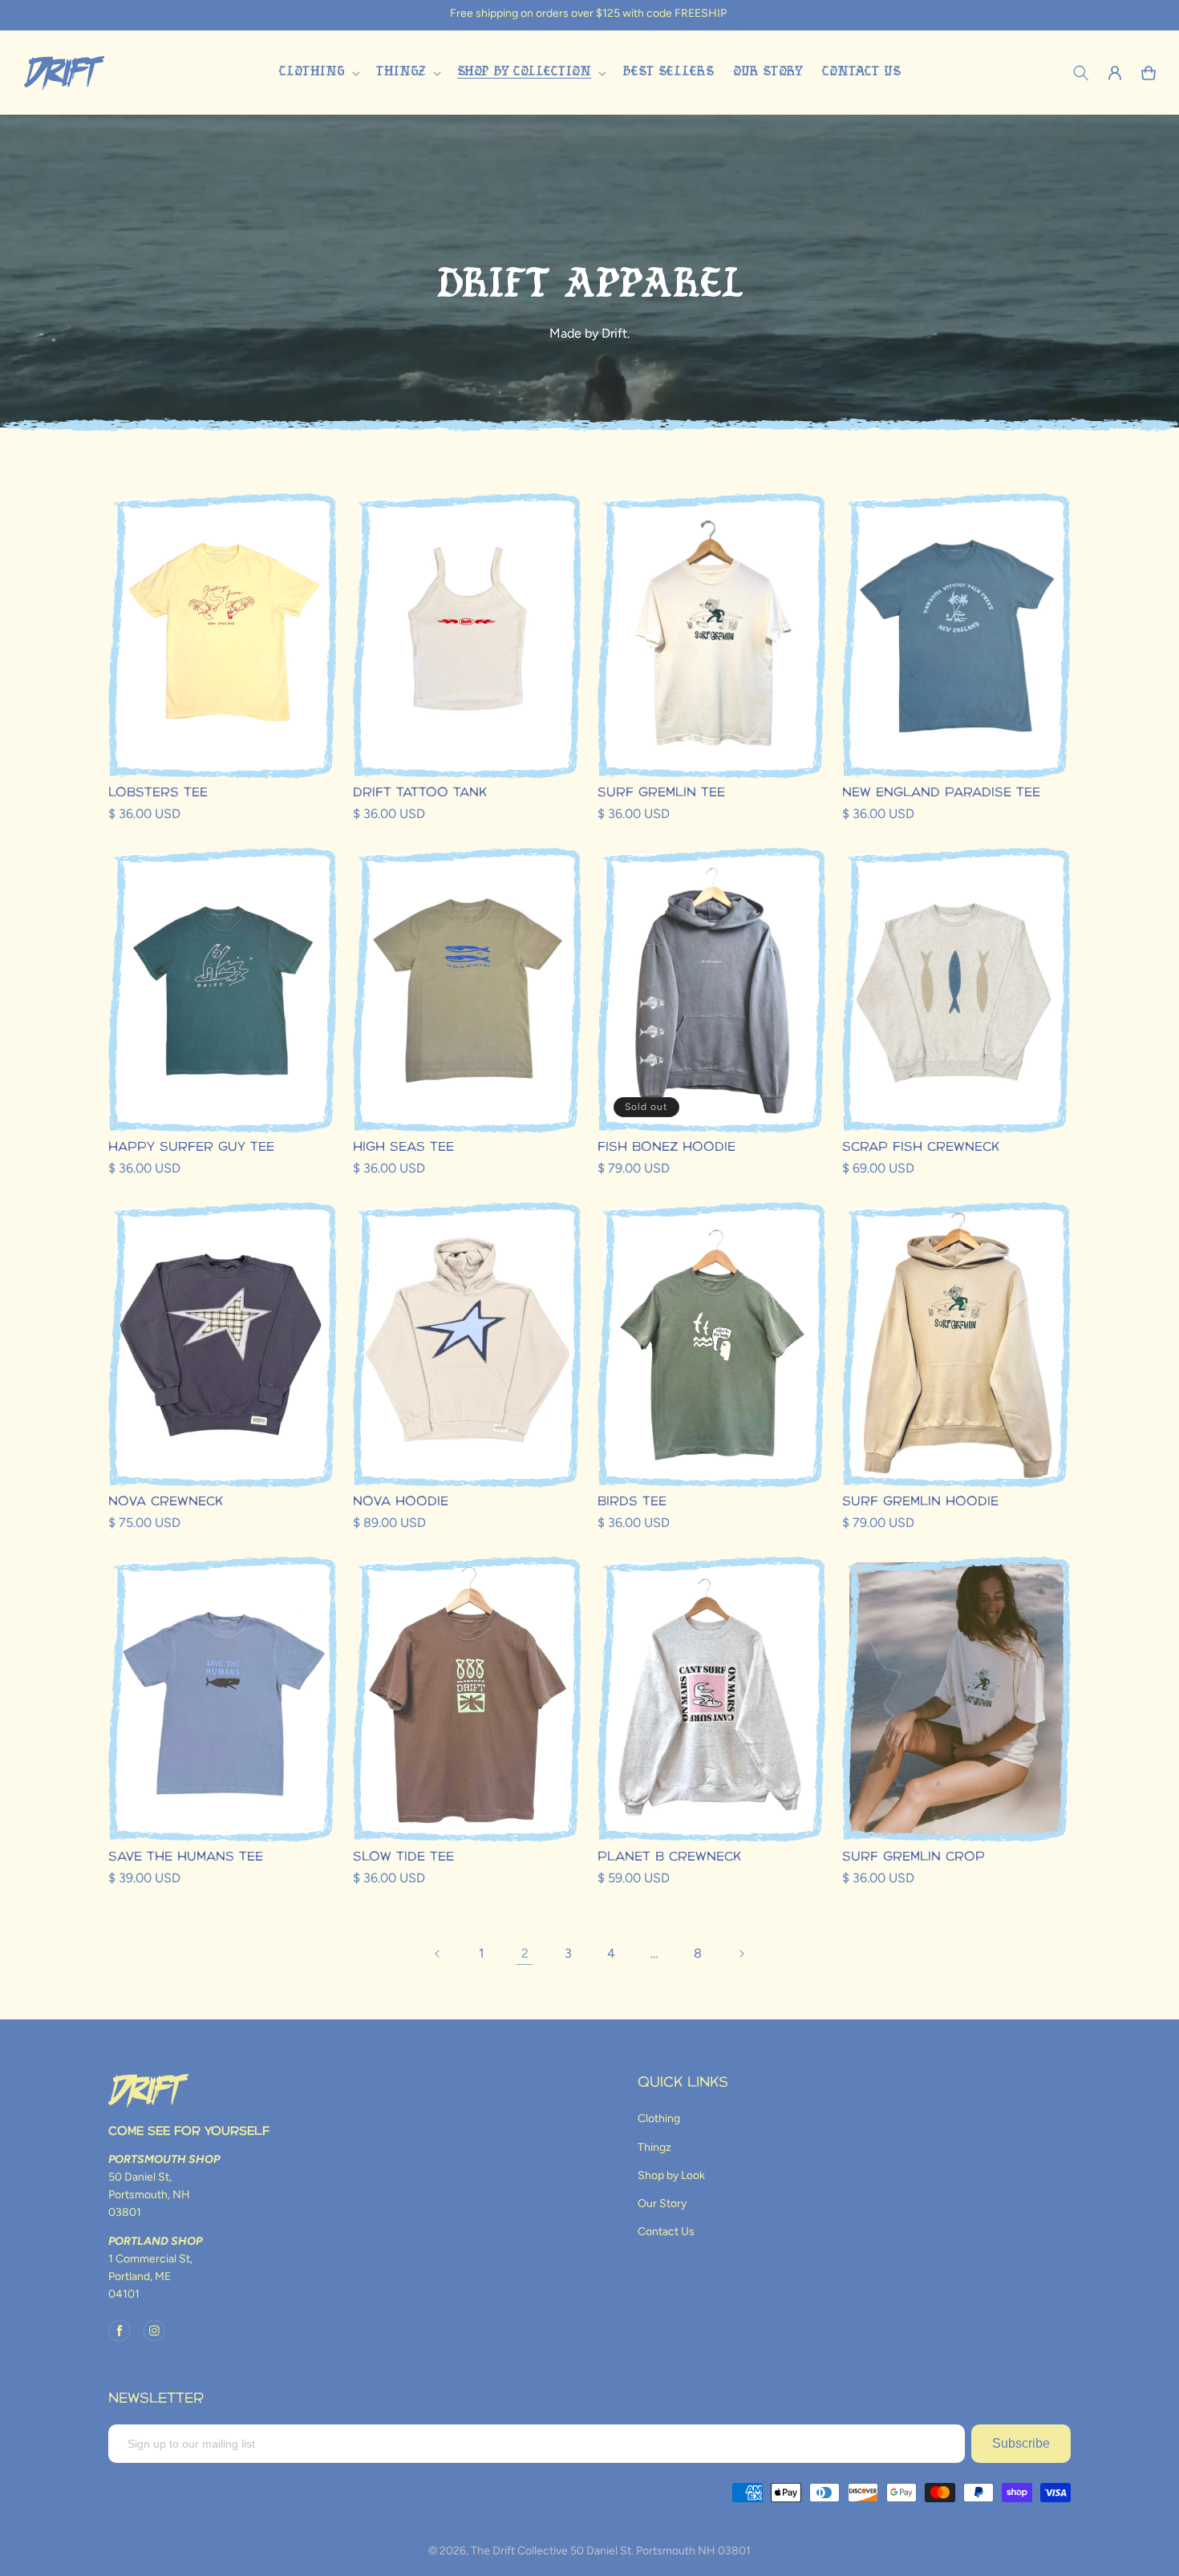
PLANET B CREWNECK (669, 1857)
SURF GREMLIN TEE (661, 793)
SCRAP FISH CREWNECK (921, 1147)
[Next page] (741, 1954)
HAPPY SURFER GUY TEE (191, 1147)
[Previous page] (438, 1954)
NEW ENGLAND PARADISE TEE (941, 793)
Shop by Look (671, 2175)
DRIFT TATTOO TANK (420, 793)
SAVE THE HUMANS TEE (186, 1857)
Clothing (659, 2118)
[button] (318, 73)
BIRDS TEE (632, 1502)
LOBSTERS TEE (158, 793)
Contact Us (666, 2232)
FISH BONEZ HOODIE (666, 1147)
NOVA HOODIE (401, 1502)
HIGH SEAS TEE (403, 1147)
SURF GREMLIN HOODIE (920, 1502)
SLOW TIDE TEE (403, 1857)
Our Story (662, 2203)
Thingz (654, 2147)
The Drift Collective (519, 2551)
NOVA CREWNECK (166, 1502)
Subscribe (1021, 2443)
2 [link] (525, 1953)
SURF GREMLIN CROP (914, 1857)
